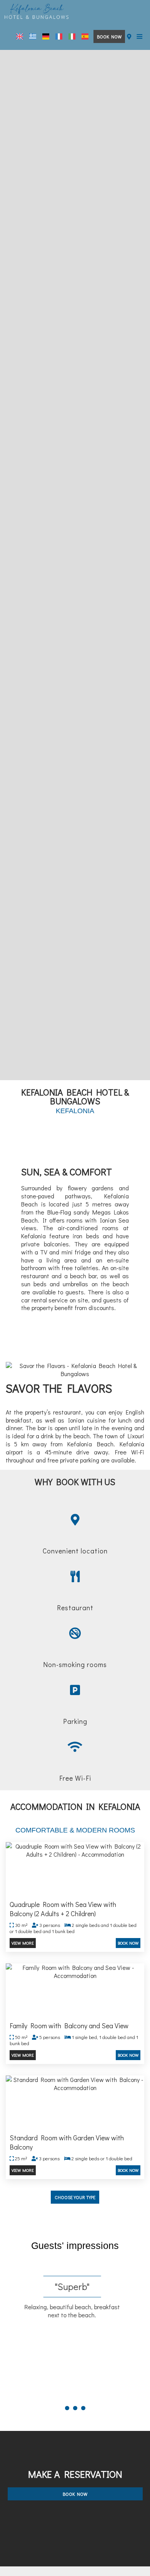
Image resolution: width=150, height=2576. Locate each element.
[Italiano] (72, 36)
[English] (20, 36)
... (75, 2395)
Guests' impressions (75, 2246)
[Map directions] (129, 36)
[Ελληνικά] (33, 36)
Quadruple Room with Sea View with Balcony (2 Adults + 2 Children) (63, 1909)
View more (23, 1943)
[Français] (59, 36)
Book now (109, 36)
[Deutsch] (46, 36)
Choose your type (75, 2197)
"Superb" (75, 2286)
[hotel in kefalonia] (37, 11)
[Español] (85, 36)
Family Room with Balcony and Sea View (69, 2026)
